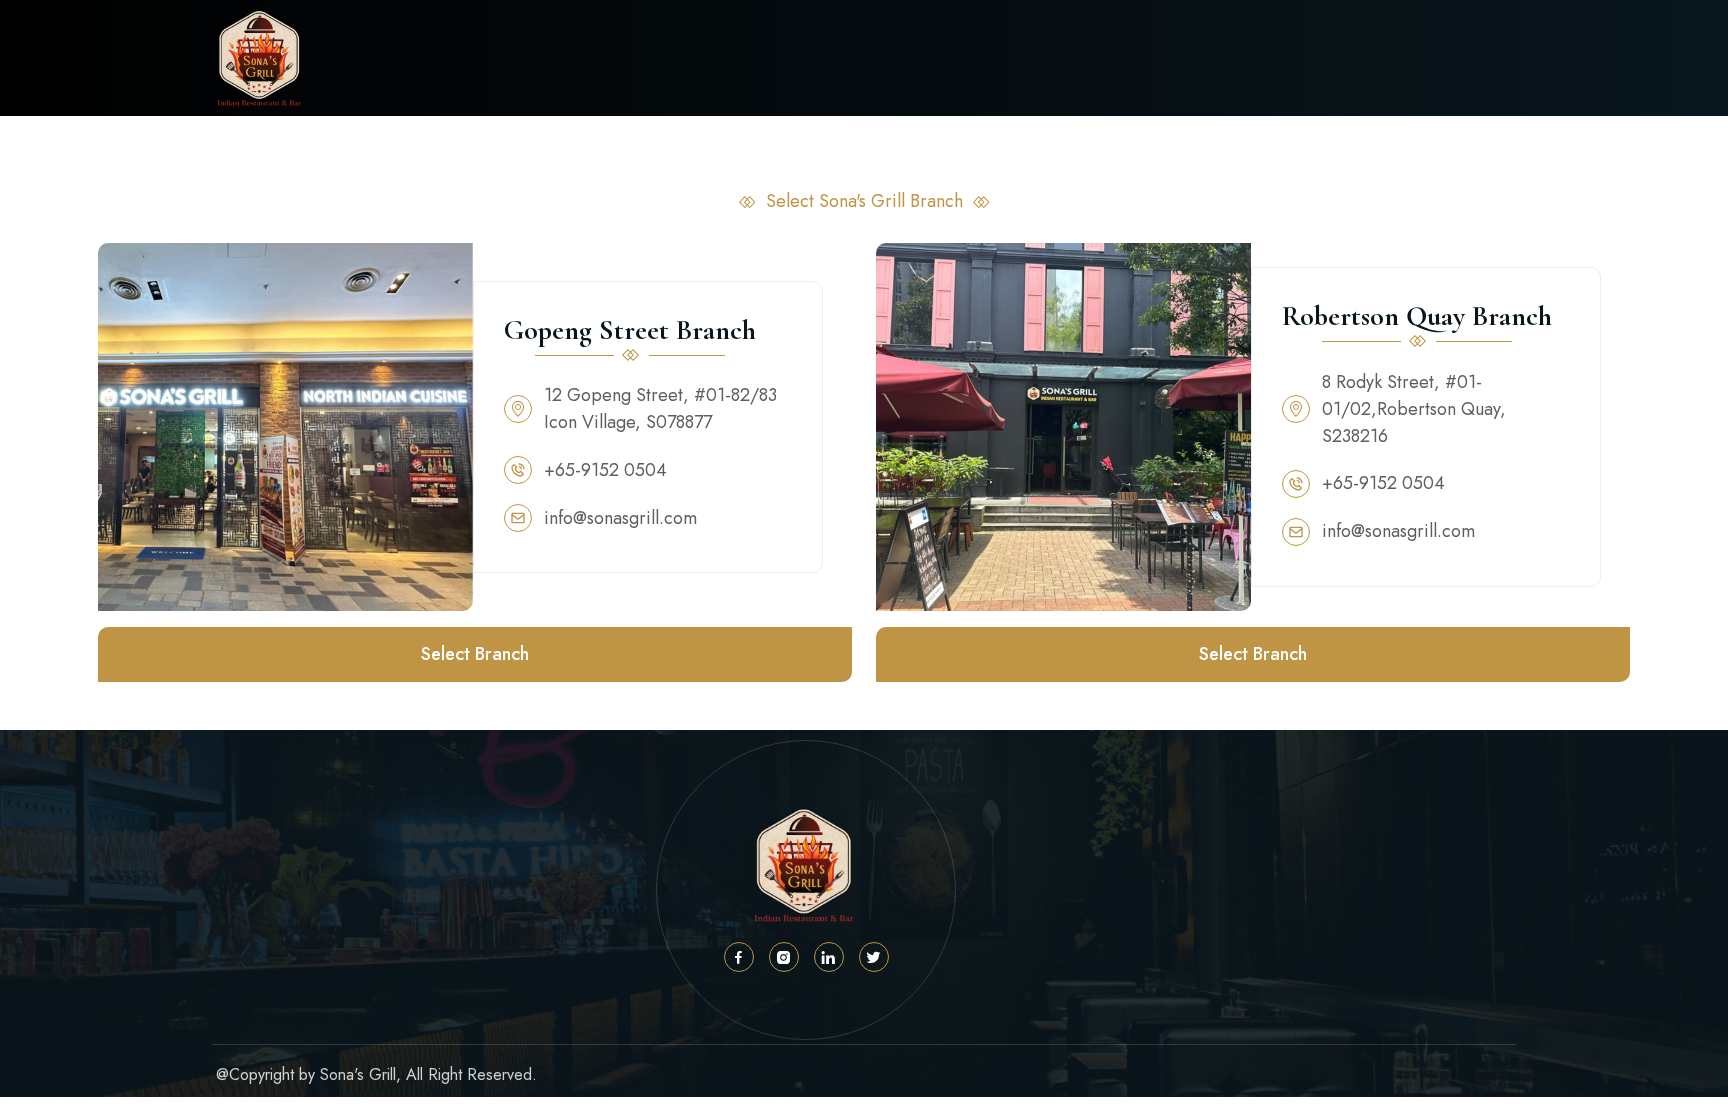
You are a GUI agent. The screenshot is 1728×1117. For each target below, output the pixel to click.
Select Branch (475, 654)
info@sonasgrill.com (620, 518)
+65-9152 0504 (605, 470)
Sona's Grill (358, 1074)
